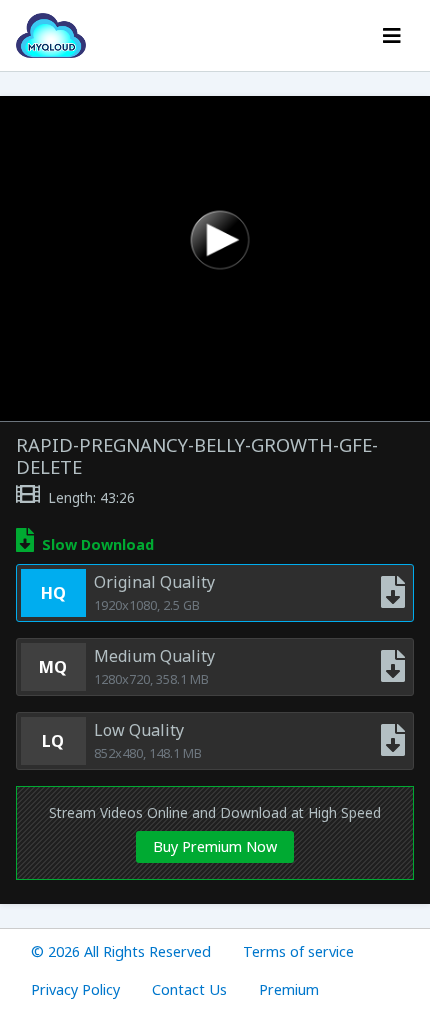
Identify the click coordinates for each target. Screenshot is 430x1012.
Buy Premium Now (215, 846)
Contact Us (189, 989)
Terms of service (298, 951)
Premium (289, 989)
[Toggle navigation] (392, 36)
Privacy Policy (75, 989)
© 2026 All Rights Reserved (121, 951)
